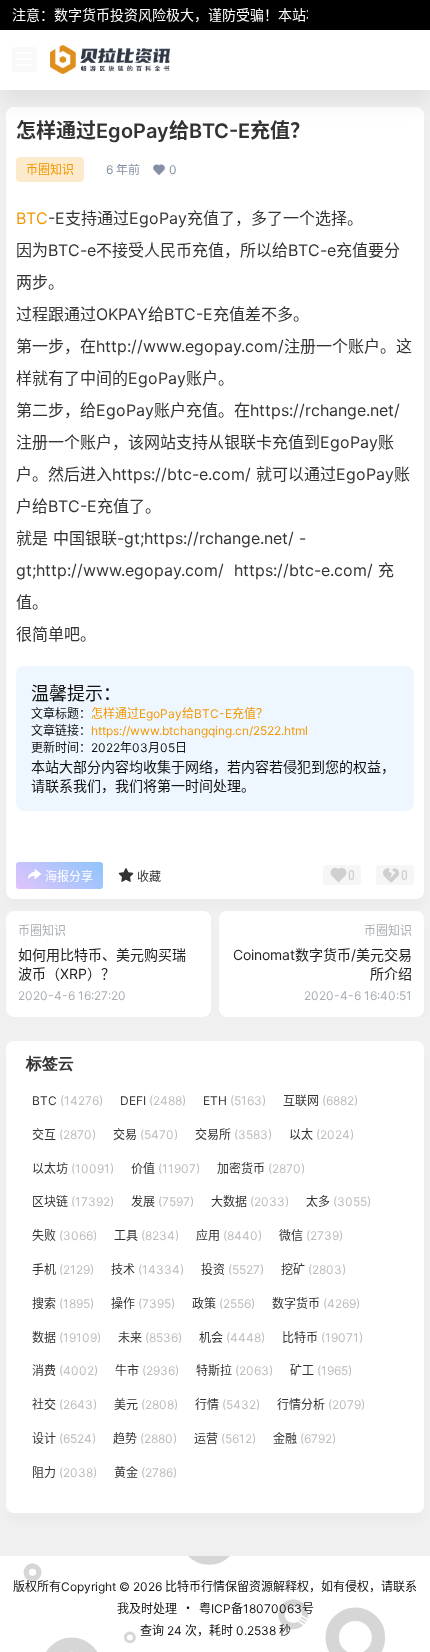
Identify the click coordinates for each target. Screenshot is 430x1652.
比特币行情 (193, 1586)
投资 (232, 1269)
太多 (338, 1201)
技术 (147, 1269)
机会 (232, 1336)
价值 (165, 1167)
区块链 (73, 1201)
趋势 (145, 1438)
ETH (234, 1100)
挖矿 (313, 1269)
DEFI (153, 1100)
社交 (64, 1404)
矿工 (321, 1370)
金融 (304, 1438)
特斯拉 (234, 1370)
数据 (66, 1336)
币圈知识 (50, 169)
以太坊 (73, 1167)
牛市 (147, 1370)
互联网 (320, 1100)
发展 (162, 1201)
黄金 (145, 1471)
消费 (65, 1370)
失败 (64, 1235)
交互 (64, 1133)
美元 (146, 1404)
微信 (311, 1235)
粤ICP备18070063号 (256, 1608)
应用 (229, 1235)
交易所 (233, 1133)
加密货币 (261, 1167)
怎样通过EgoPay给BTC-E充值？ (179, 713)
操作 (143, 1302)
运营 (225, 1438)
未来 (150, 1336)
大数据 (250, 1201)
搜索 (63, 1302)
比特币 (322, 1336)
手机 (63, 1269)
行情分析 (321, 1404)
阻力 (64, 1471)
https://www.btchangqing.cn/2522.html (199, 730)
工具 (146, 1235)
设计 (64, 1438)
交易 (145, 1133)
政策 (223, 1302)
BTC (32, 218)
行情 (227, 1404)
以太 (321, 1133)
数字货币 (316, 1302)
